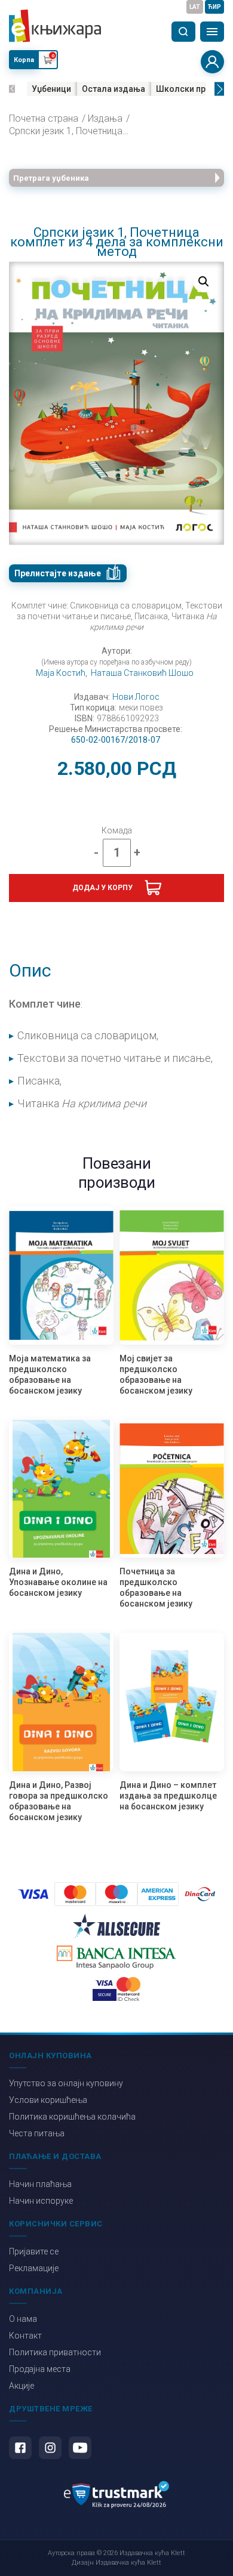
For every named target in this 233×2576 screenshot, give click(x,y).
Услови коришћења (48, 2100)
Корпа (24, 60)
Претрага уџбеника (51, 178)
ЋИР (214, 7)
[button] (12, 89)
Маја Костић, (62, 673)
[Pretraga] (183, 32)
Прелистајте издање (58, 573)
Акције (22, 2386)
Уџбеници (51, 89)
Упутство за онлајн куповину (66, 2083)
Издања (105, 119)
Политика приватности (55, 2352)
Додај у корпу (102, 888)
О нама (23, 2319)
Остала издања (114, 89)
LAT (195, 7)
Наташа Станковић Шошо (142, 673)
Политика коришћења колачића (72, 2117)
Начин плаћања (40, 2184)
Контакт (25, 2336)
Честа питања (37, 2133)
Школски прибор (191, 89)
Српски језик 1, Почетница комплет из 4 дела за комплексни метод (69, 131)
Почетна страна (44, 119)
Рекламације (34, 2268)
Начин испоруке (41, 2201)
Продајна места (40, 2369)
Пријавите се (34, 2251)
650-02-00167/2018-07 (116, 740)
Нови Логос (136, 697)
